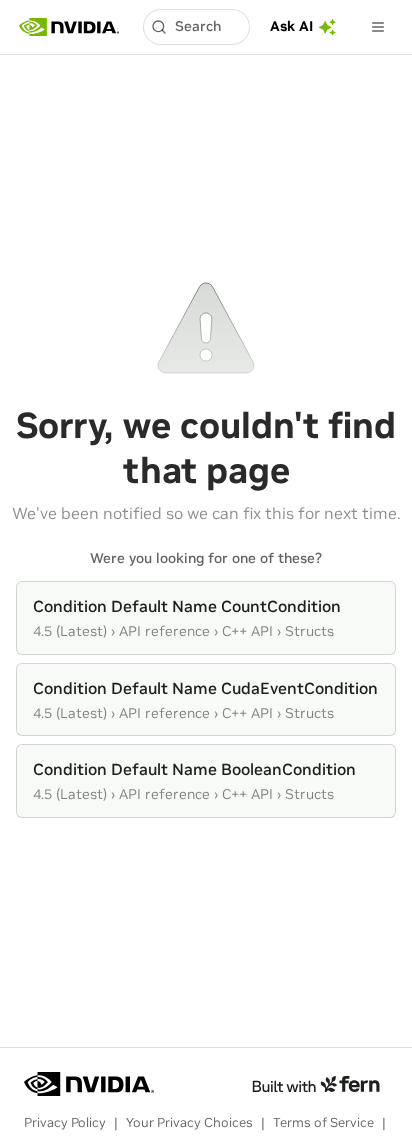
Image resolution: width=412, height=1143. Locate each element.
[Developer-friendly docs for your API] (315, 1084)
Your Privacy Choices (189, 1122)
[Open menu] (378, 27)
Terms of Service (323, 1122)
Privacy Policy (65, 1122)
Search (198, 26)
